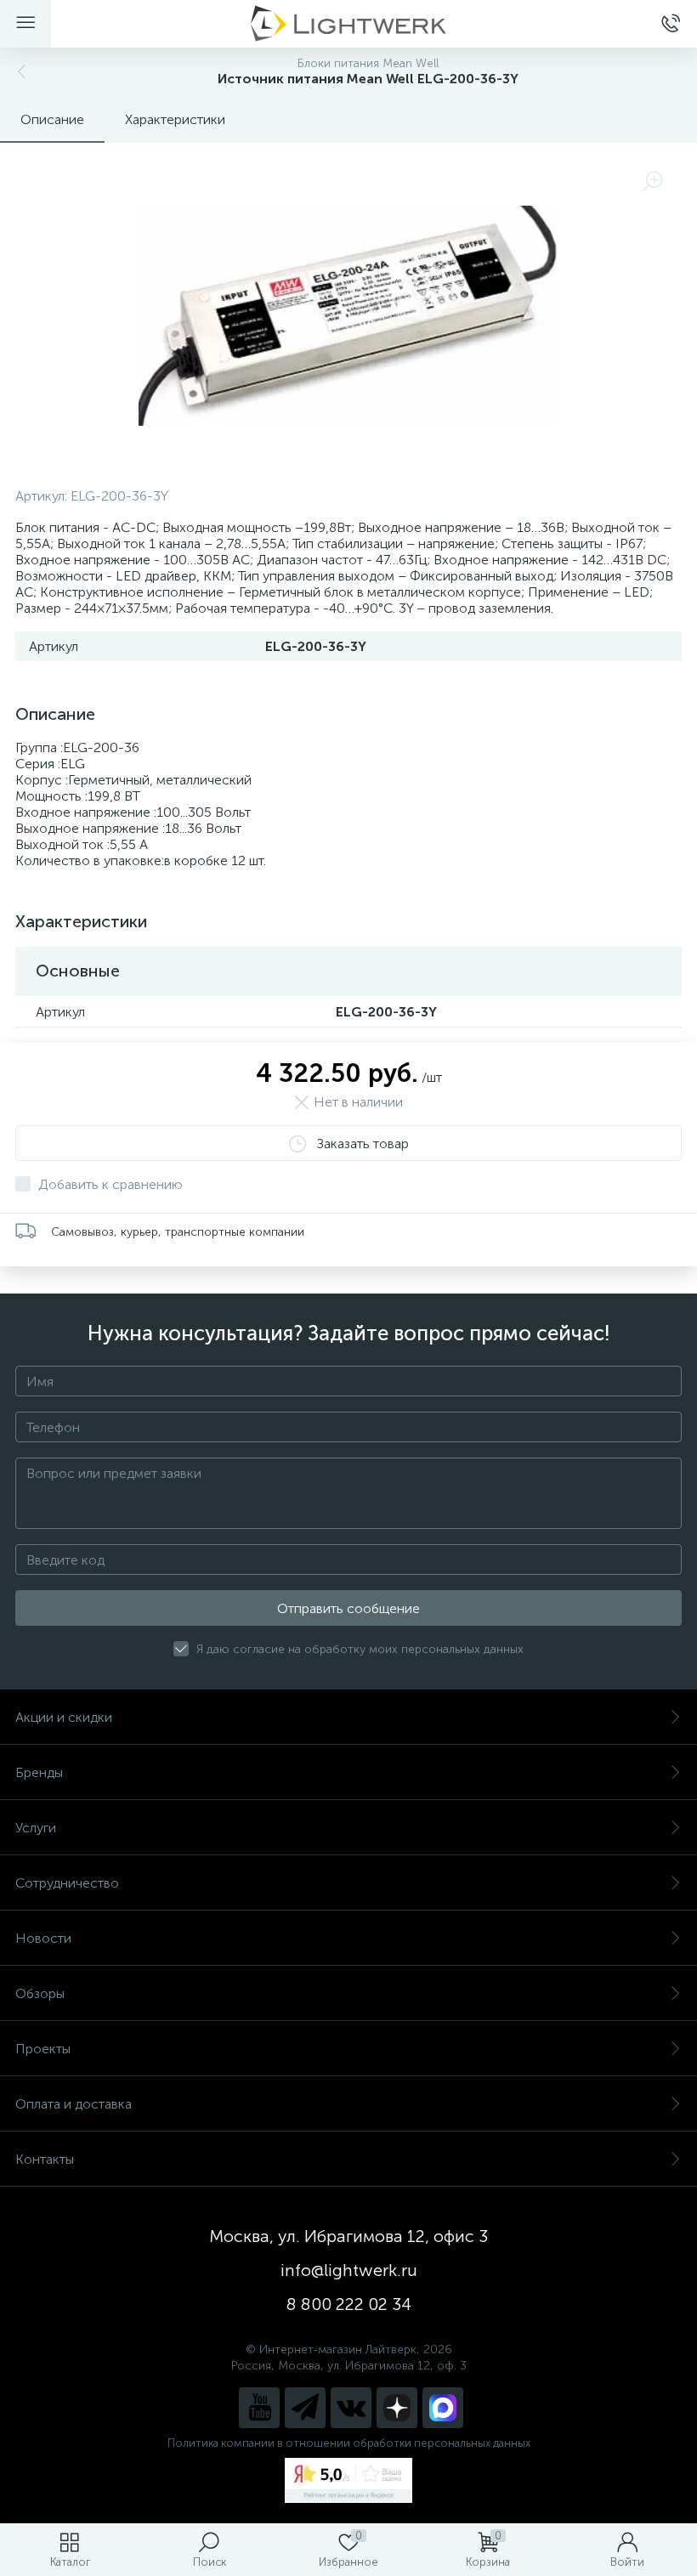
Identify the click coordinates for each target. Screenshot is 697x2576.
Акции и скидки (64, 1717)
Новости (43, 1938)
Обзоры (40, 1993)
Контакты (45, 2159)
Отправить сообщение (348, 1608)
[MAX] (443, 2408)
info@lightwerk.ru (349, 2270)
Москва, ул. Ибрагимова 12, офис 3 (348, 2236)
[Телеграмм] (305, 2408)
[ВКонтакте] (351, 2408)
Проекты (43, 2049)
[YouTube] (259, 2408)
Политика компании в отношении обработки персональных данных (349, 2443)
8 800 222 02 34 (349, 2304)
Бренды (39, 1772)
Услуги (36, 1828)
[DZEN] (397, 2408)
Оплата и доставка (74, 2104)
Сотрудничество (67, 1883)
